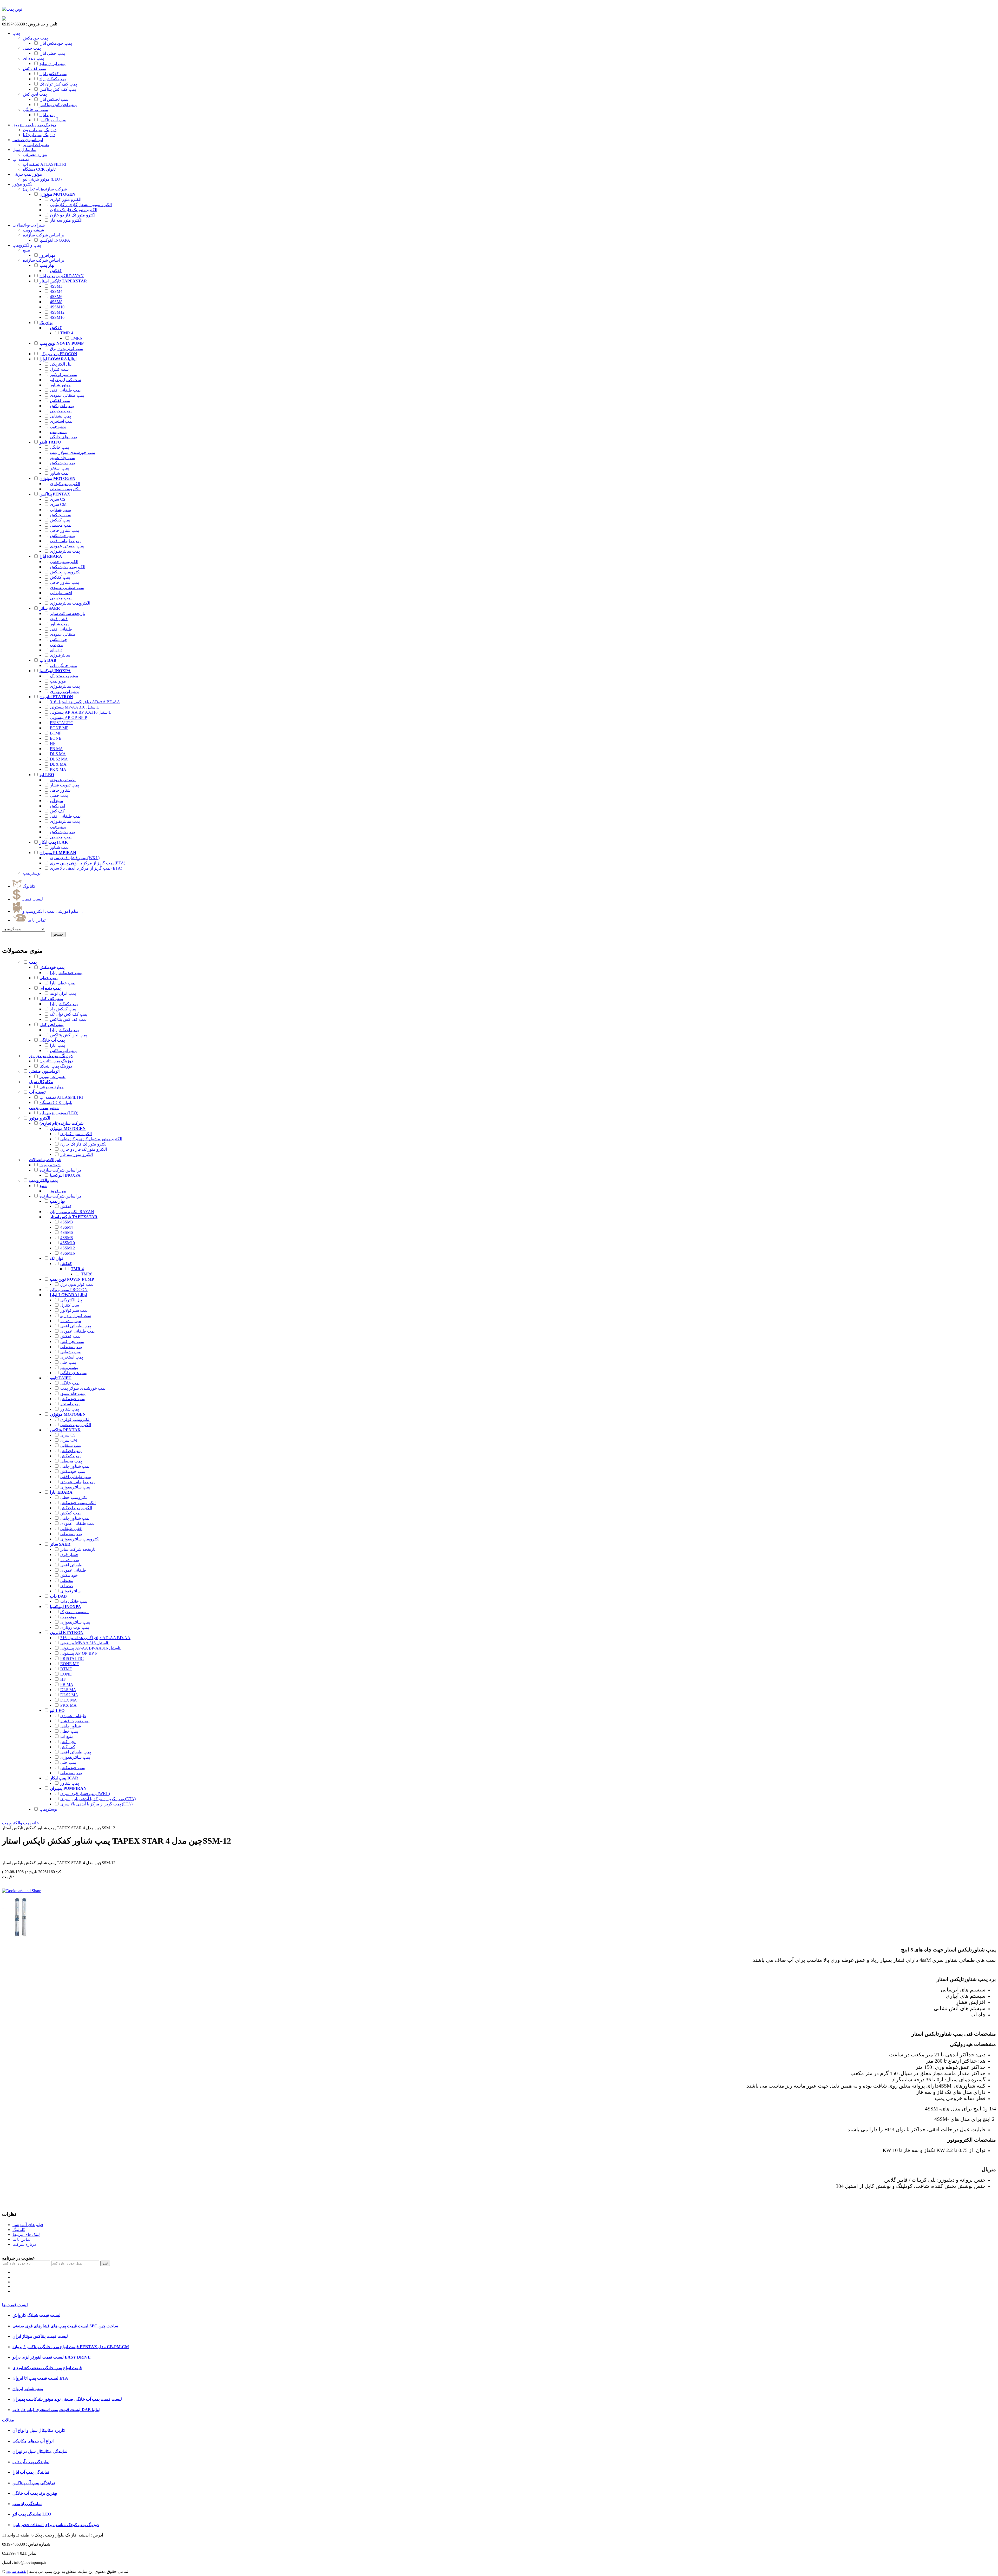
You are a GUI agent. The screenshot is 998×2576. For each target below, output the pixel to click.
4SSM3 (56, 286)
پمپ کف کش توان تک (58, 84)
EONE (56, 738)
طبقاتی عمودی (63, 634)
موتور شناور (60, 385)
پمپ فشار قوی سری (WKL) (75, 858)
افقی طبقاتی (61, 593)
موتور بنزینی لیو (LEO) (59, 1113)
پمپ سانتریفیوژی (65, 551)
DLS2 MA (59, 759)
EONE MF (59, 728)
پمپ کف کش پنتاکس (58, 89)
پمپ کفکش (60, 400)
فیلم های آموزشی (28, 2225)
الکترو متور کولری (66, 199)
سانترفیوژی (60, 655)
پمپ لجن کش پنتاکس (58, 105)
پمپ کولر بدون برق (67, 349)
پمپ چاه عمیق (63, 458)
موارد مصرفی (52, 1087)
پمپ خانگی (60, 447)
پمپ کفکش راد (53, 79)
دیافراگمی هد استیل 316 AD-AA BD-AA (85, 702)
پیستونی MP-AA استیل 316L (74, 707)
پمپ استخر (60, 468)
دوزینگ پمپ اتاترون (56, 1061)
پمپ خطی (59, 795)
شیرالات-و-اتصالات (29, 225)
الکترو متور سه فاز (66, 220)
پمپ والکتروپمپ (27, 245)
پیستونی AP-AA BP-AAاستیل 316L (81, 712)
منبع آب (57, 801)
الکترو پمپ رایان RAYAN (62, 276)
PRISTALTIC (62, 723)
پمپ (16, 33)
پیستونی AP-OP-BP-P (68, 717)
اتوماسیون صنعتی (28, 140)
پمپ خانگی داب (63, 665)
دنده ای (56, 650)
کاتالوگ (28, 886)
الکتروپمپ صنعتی (65, 489)
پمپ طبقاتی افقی (65, 390)
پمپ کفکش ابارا (53, 74)
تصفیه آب (21, 159)
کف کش (57, 811)
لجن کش (58, 806)
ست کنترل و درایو (65, 380)
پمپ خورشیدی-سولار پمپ (73, 452)
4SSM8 (56, 302)
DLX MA (58, 764)
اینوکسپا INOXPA (55, 240)
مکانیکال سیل (24, 150)
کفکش (56, 271)
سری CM (58, 504)
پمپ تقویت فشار (64, 785)
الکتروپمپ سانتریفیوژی (70, 603)
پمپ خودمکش (62, 463)
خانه (35, 1823)
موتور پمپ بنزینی (27, 174)
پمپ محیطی (61, 411)
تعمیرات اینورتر (52, 1077)
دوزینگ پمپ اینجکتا (56, 1066)
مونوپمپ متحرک (64, 676)
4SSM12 (57, 312)
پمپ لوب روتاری (64, 691)
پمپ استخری (61, 421)
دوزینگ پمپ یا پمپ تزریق (34, 125)
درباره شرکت (24, 2244)
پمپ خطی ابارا (52, 53)
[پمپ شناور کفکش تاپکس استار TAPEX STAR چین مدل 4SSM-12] (22, 1935)
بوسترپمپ (59, 432)
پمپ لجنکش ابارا (54, 99)
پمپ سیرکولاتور (64, 375)
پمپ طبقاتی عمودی (67, 395)
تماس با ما (36, 920)
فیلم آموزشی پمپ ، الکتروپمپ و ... (52, 911)
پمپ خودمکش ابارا (56, 43)
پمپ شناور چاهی (64, 530)
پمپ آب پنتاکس (53, 120)
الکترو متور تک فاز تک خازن (74, 210)
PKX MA (58, 769)
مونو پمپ (58, 681)
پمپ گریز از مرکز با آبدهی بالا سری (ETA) (86, 868)
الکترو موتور (23, 184)
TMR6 (76, 338)
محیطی (56, 645)
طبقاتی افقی (61, 629)
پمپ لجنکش (61, 515)
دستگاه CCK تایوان (56, 1102)
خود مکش (59, 640)
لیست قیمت (32, 899)
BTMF (56, 733)
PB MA (56, 749)
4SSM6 (56, 297)
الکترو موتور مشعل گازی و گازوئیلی (81, 205)
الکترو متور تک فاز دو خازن (73, 215)
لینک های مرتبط (26, 2234)
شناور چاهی (60, 790)
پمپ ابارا (47, 115)
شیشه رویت (50, 1165)
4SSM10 (57, 307)
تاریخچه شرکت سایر (67, 614)
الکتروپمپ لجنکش (66, 572)
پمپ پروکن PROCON (58, 354)
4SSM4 (56, 291)
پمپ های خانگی (63, 437)
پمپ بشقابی (60, 416)
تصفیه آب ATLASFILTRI (61, 1097)
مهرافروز (48, 255)
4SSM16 (57, 317)
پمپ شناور (59, 473)
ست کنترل (59, 369)
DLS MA (58, 754)
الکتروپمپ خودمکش (68, 567)
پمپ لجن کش (62, 406)
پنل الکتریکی (61, 364)
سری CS (58, 499)
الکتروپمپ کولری (65, 484)
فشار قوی (59, 619)
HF (53, 743)
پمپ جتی (58, 426)
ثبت (105, 2263)
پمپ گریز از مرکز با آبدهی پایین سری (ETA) (88, 863)
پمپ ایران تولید (52, 64)
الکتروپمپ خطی (64, 562)
